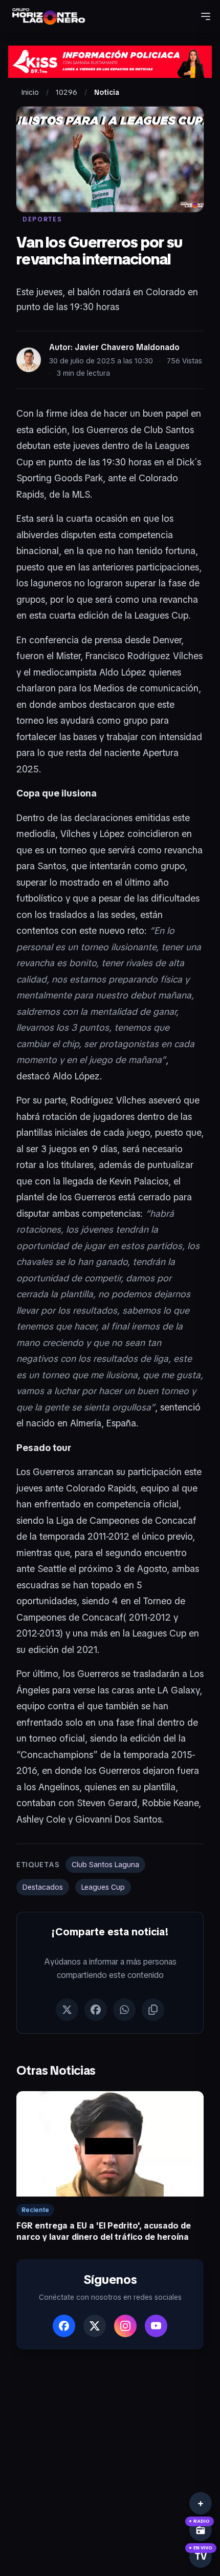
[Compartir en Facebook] (96, 2010)
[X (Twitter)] (95, 2326)
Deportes (42, 219)
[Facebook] (64, 2326)
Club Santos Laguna (105, 1865)
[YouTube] (156, 2326)
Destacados (43, 1887)
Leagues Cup (103, 1887)
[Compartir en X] (67, 2010)
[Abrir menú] (206, 16)
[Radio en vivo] (201, 2530)
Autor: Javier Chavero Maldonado (114, 347)
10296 (67, 92)
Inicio (30, 92)
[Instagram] (125, 2326)
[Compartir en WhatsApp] (124, 2010)
